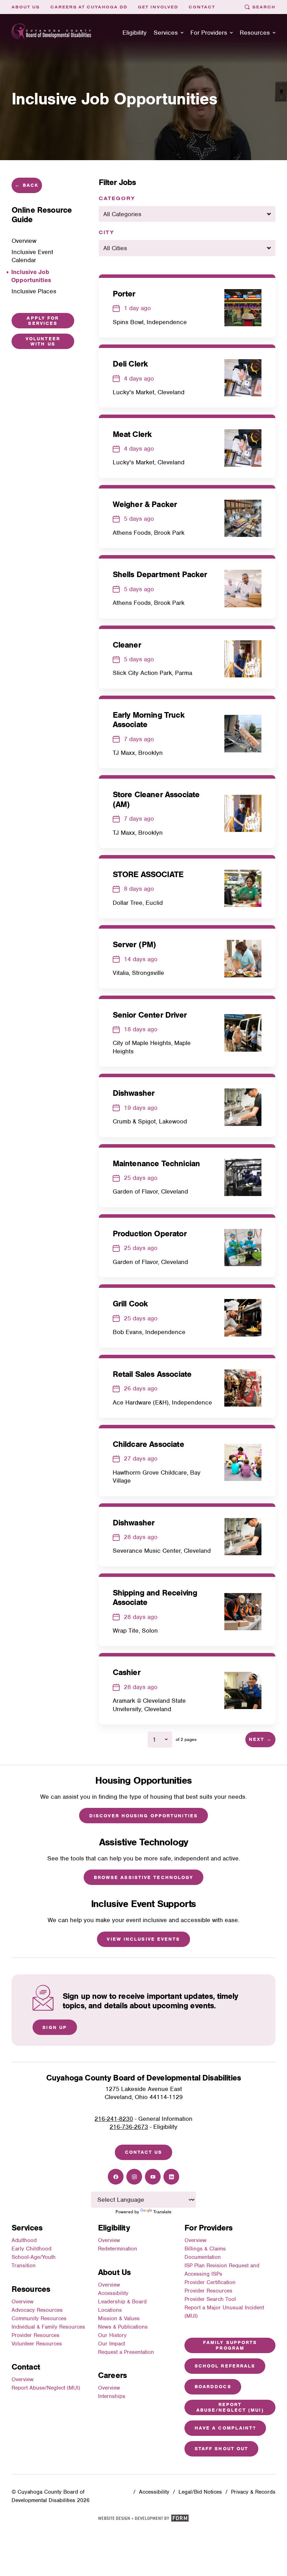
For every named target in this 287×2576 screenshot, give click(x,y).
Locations (110, 2310)
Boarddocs (213, 2387)
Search (264, 7)
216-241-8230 (114, 2119)
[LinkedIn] (171, 2177)
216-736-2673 (129, 2127)
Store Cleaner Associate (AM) (156, 799)
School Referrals (225, 2366)
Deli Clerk (130, 364)
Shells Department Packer (160, 574)
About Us (26, 7)
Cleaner (127, 645)
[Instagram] (134, 2177)
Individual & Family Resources (48, 2327)
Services (166, 33)
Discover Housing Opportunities (143, 1816)
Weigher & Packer (145, 504)
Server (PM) (134, 944)
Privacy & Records (253, 2492)
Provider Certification (210, 2282)
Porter (124, 294)
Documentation (203, 2257)
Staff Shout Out (222, 2449)
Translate (162, 2212)
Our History (112, 2335)
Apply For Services (43, 321)
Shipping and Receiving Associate (155, 1597)
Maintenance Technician (156, 1163)
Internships (112, 2396)
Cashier (127, 1672)
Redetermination (118, 2249)
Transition (24, 2266)
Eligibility (135, 33)
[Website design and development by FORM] (143, 2520)
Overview (23, 2302)
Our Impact (111, 2344)
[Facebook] (116, 2177)
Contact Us (144, 2152)
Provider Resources (36, 2335)
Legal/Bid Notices (200, 2492)
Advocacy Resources (37, 2310)
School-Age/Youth (34, 2257)
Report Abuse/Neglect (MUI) (46, 2388)
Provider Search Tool (210, 2299)
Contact (202, 7)
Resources (255, 33)
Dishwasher (134, 1093)
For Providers (209, 33)
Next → (261, 1739)
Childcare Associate (148, 1444)
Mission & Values (119, 2318)
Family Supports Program (230, 2345)
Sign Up (55, 2027)
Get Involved (158, 7)
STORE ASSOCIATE (148, 874)
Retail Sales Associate (152, 1374)
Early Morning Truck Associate (149, 720)
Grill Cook (130, 1304)
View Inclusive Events (143, 1939)
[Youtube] (153, 2177)
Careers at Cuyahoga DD (89, 7)
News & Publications (123, 2327)
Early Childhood (31, 2249)
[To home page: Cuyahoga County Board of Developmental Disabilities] (51, 33)
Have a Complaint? (225, 2428)
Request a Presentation (126, 2352)
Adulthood (24, 2240)
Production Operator (150, 1234)
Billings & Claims (205, 2249)
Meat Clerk (132, 434)
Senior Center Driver (150, 1015)
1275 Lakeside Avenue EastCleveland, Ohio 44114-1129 (144, 2093)
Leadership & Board (122, 2302)
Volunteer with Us (43, 341)
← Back (27, 185)
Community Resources (39, 2318)
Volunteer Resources (37, 2344)
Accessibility (113, 2293)
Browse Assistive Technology (144, 1877)
